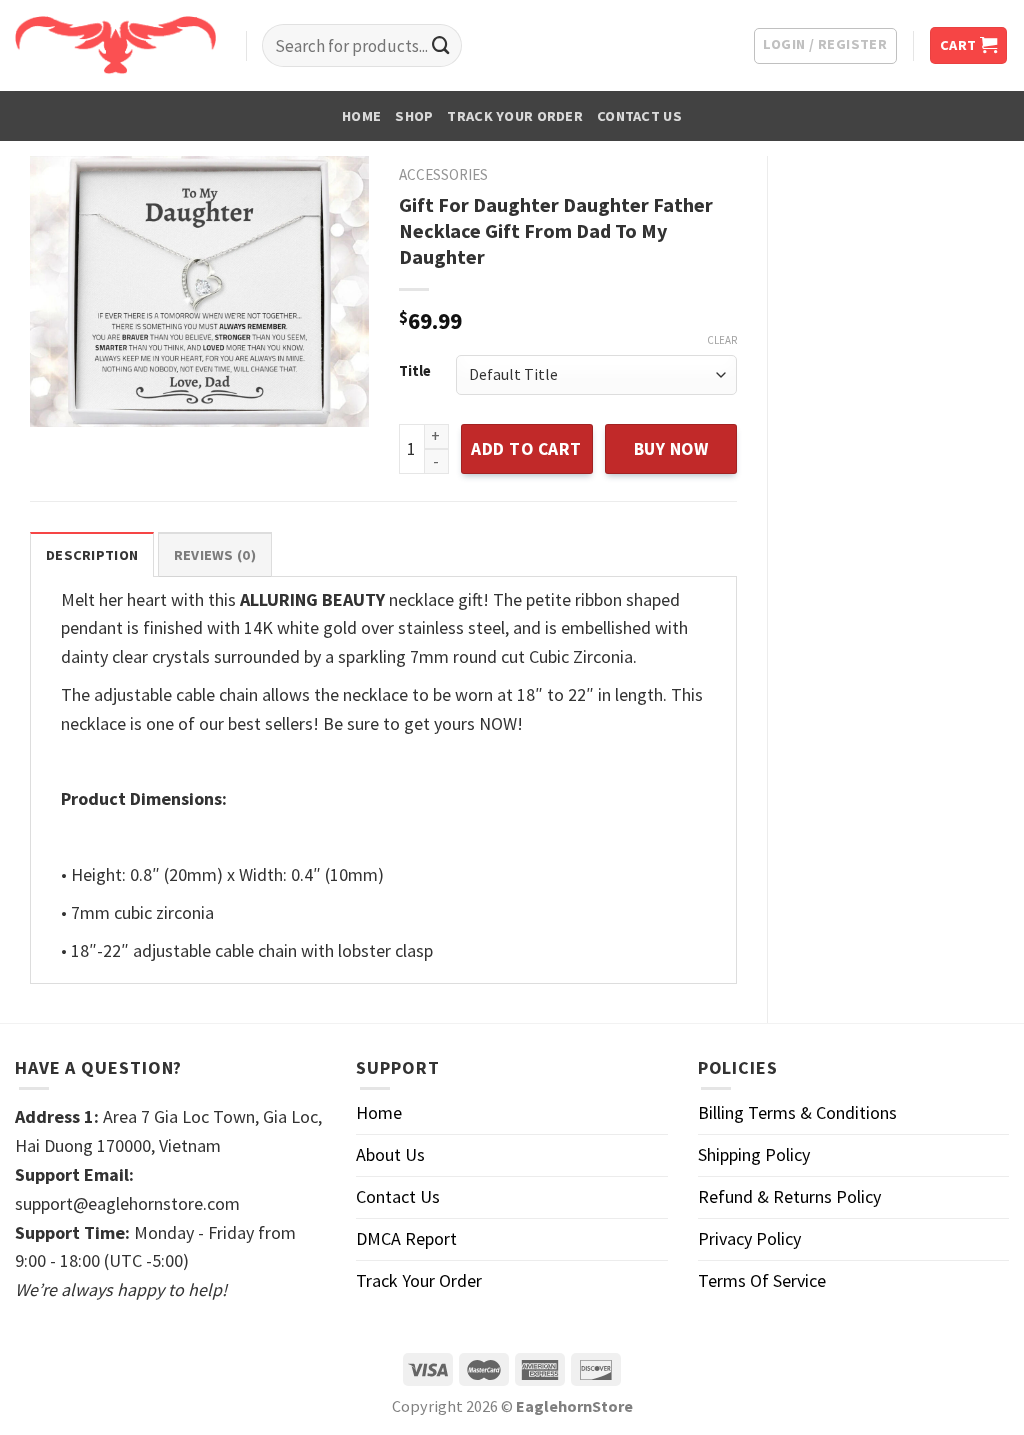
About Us (390, 1154)
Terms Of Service (762, 1280)
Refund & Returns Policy (789, 1196)
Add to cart (526, 449)
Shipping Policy (754, 1154)
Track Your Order (515, 116)
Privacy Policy (749, 1238)
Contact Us (639, 116)
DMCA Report (406, 1238)
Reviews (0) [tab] (215, 555)
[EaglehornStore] (115, 45)
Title (415, 371)
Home (361, 116)
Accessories (443, 174)
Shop (414, 116)
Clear (722, 340)
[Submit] (441, 46)
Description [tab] (92, 555)
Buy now (671, 449)
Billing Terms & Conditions (797, 1112)
